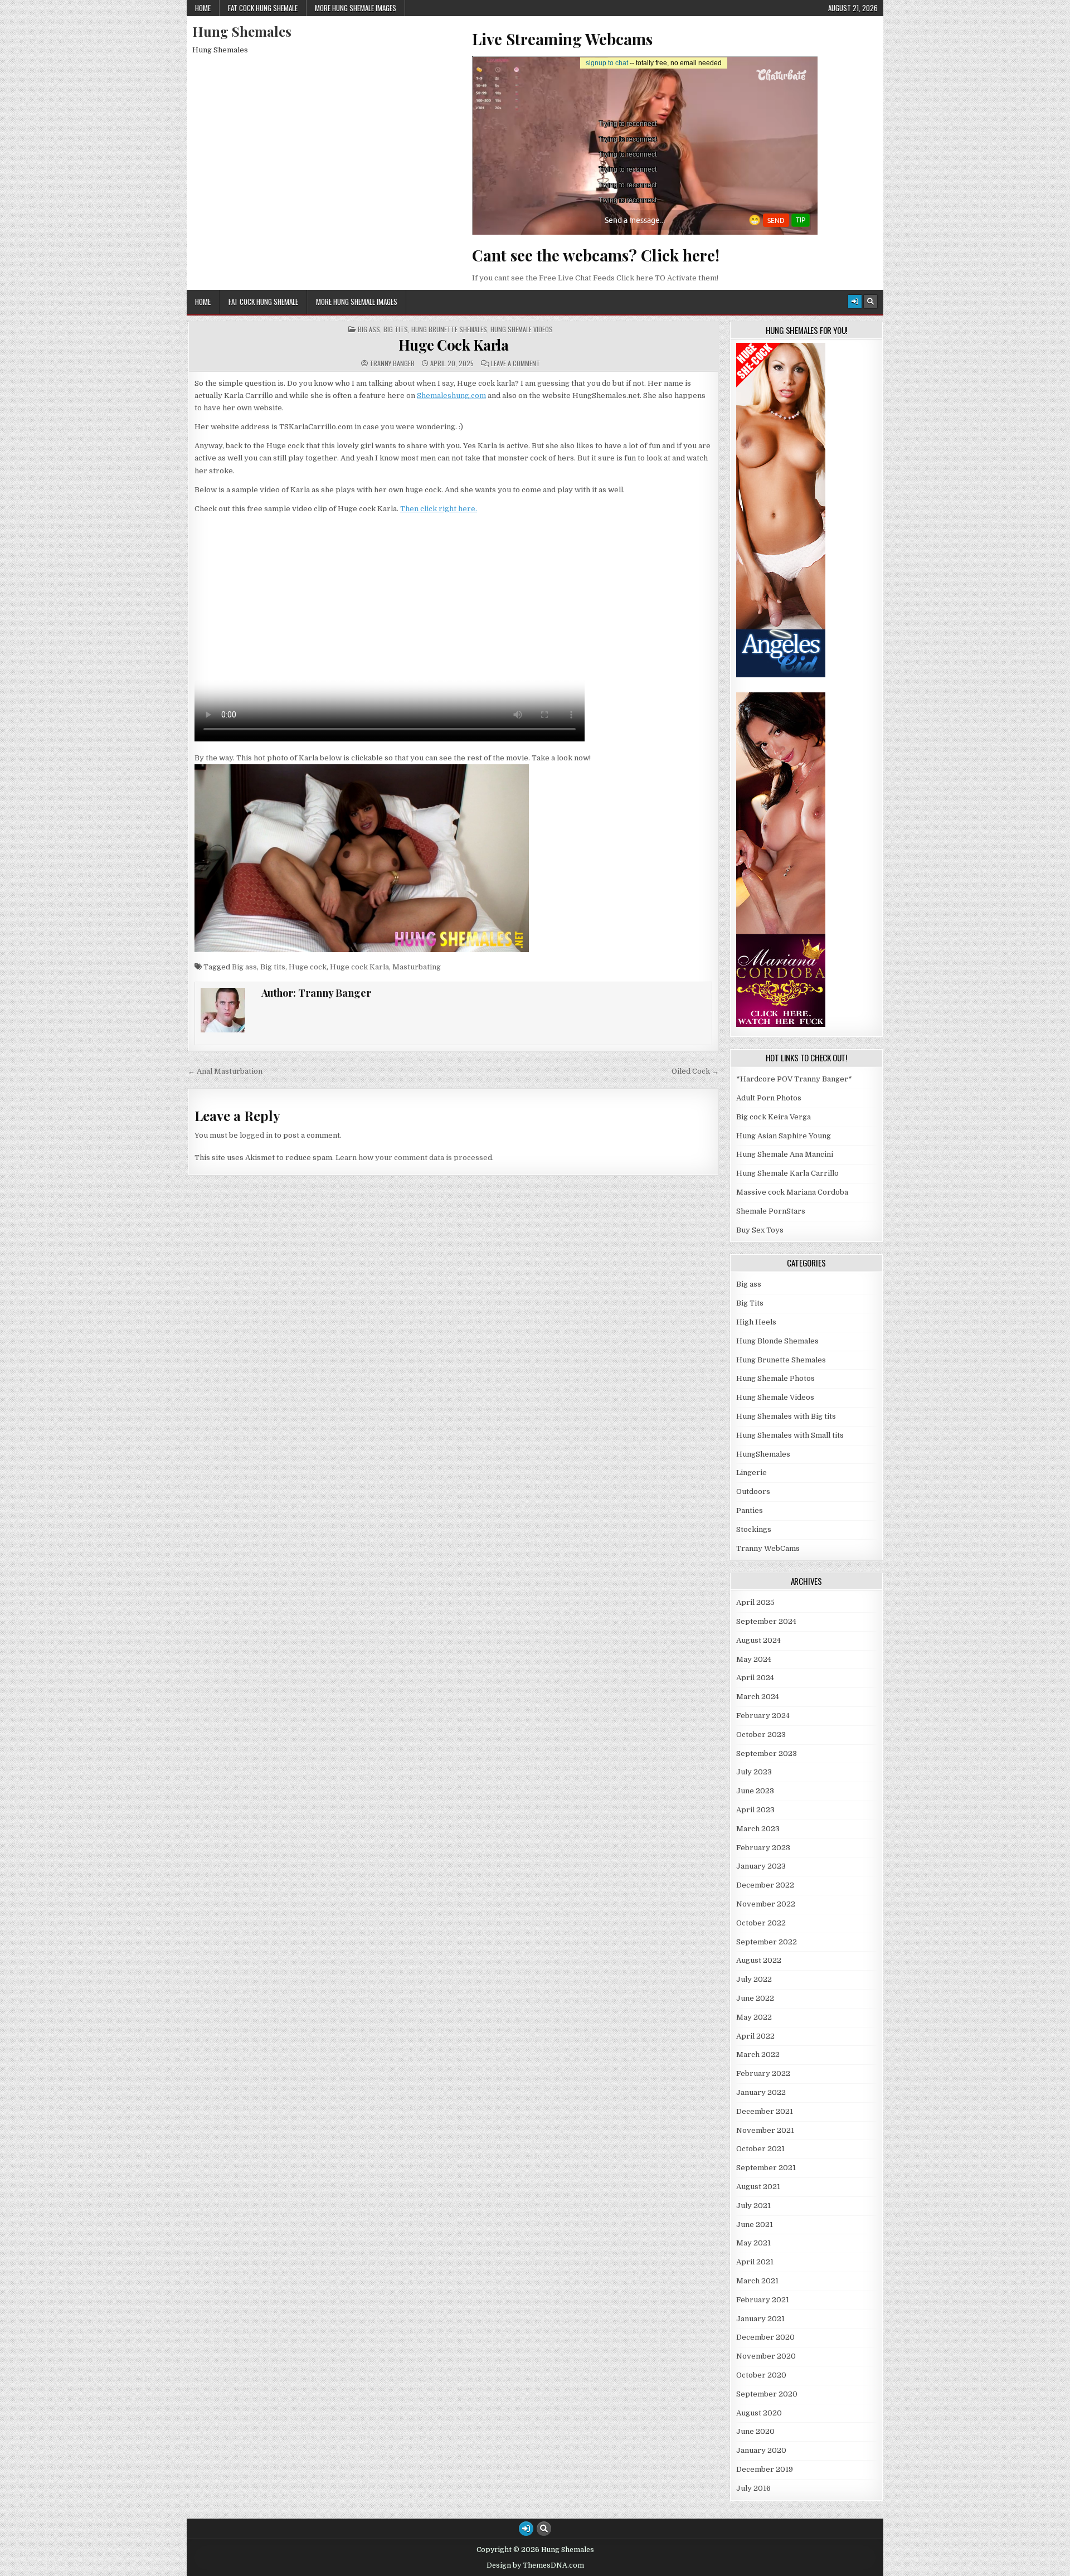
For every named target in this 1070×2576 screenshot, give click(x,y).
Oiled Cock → (695, 1071)
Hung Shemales (242, 31)
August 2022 (759, 1960)
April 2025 (755, 1602)
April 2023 (755, 1810)
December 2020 (765, 2337)
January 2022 (761, 2092)
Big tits (273, 967)
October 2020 (761, 2375)
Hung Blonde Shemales (777, 1341)
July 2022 (754, 1979)
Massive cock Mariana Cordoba (792, 1192)
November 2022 (766, 1904)
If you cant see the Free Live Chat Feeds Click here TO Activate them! (595, 278)
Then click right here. (439, 509)
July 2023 (754, 1772)
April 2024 (755, 1678)
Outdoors (753, 1491)
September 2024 (766, 1621)
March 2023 (758, 1829)
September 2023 (767, 1753)
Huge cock (308, 967)
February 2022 (763, 2073)
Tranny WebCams (768, 1548)
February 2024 (763, 1716)
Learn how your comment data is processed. (415, 1158)
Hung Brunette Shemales (449, 329)
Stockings (754, 1529)
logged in (256, 1135)
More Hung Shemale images (356, 8)
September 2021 (766, 2168)
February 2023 (763, 1848)
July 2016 (753, 2488)
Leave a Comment (515, 363)
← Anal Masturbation (225, 1071)
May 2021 (753, 2243)
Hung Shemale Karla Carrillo (787, 1173)
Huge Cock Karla (454, 345)
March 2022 (758, 2055)
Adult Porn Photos (769, 1098)
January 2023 (761, 1866)
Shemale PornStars (771, 1211)
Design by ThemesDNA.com (535, 2565)
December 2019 (765, 2469)
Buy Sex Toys (760, 1230)
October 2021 (760, 2149)
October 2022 (761, 1923)
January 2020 (761, 2450)
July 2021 (753, 2206)
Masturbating (417, 967)
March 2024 (758, 1697)
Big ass (369, 329)
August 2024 (758, 1640)
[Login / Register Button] (855, 302)
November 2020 (766, 2356)
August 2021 (758, 2187)
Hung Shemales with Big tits (786, 1416)
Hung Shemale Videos (522, 329)
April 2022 (755, 2036)
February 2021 (763, 2300)
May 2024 (754, 1659)
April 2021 (755, 2262)
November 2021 (765, 2130)
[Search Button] (870, 302)
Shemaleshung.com (451, 396)
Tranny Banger (392, 363)
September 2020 (767, 2394)
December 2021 (765, 2111)
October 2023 (761, 1735)
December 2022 (765, 1885)
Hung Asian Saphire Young (784, 1136)
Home (203, 8)
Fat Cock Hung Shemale (263, 8)
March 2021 (757, 2281)
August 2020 (759, 2413)
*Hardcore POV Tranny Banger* (794, 1079)
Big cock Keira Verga (774, 1117)
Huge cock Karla (359, 967)
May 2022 (754, 2017)
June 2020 (755, 2431)
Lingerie (752, 1473)
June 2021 (755, 2225)
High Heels (756, 1322)
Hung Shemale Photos (775, 1378)
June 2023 (755, 1791)
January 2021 (760, 2319)
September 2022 (767, 1942)
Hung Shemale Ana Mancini (785, 1154)
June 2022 (755, 1998)
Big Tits (396, 329)
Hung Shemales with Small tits (790, 1435)
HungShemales (763, 1454)
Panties (750, 1510)
